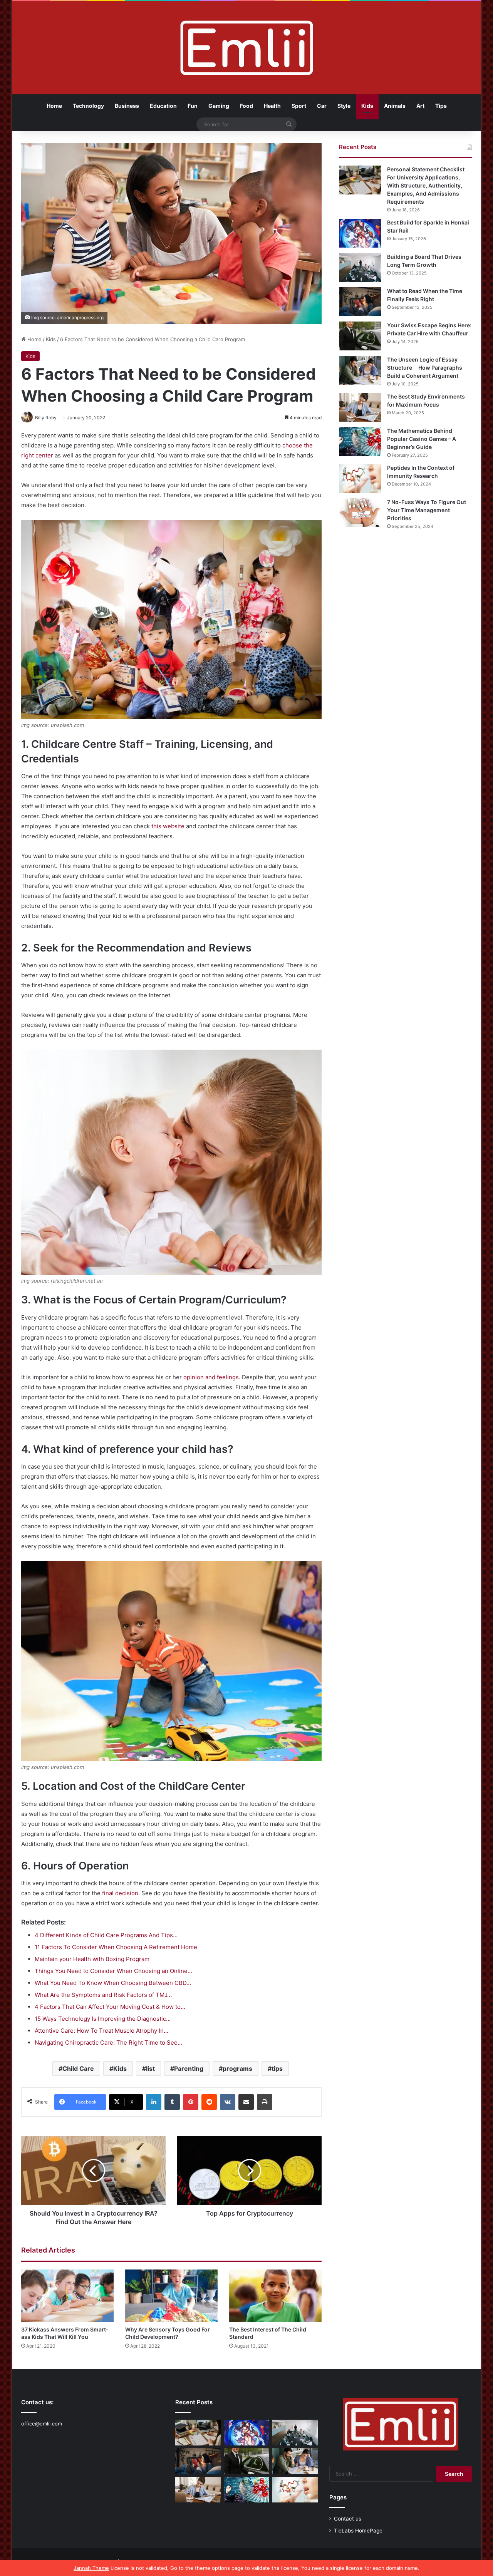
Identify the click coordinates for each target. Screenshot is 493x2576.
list (150, 2069)
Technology (88, 106)
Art (420, 106)
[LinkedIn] (154, 2102)
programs (237, 2069)
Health (272, 106)
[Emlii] (247, 48)
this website (168, 826)
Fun (193, 106)
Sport (299, 106)
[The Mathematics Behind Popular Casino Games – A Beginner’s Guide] (360, 441)
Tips (441, 106)
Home (54, 106)
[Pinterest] (191, 2102)
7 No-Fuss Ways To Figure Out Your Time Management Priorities (427, 510)
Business (127, 106)
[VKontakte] (228, 2102)
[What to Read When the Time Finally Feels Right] (360, 302)
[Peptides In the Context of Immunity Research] (360, 478)
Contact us (348, 2519)
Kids (367, 106)
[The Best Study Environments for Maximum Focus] (360, 407)
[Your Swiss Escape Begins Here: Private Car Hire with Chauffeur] (360, 336)
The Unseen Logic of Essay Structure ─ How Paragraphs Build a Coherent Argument (425, 368)
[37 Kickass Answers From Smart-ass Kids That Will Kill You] (67, 2295)
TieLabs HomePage (358, 2531)
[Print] (265, 2102)
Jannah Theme (91, 2568)
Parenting (189, 2069)
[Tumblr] (172, 2102)
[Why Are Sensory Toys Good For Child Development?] (171, 2295)
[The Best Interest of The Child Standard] (275, 2295)
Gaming (219, 106)
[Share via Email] (246, 2102)
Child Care (78, 2069)
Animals (395, 106)
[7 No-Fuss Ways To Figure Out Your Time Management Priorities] (360, 513)
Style (344, 106)
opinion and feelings (211, 1377)
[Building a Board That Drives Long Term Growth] (360, 267)
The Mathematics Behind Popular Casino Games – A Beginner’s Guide (422, 439)
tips (277, 2069)
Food (246, 106)
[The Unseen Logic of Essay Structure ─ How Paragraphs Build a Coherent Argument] (360, 370)
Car (322, 106)
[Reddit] (209, 2102)
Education (163, 106)
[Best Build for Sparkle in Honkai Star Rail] (360, 233)
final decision (120, 1893)
